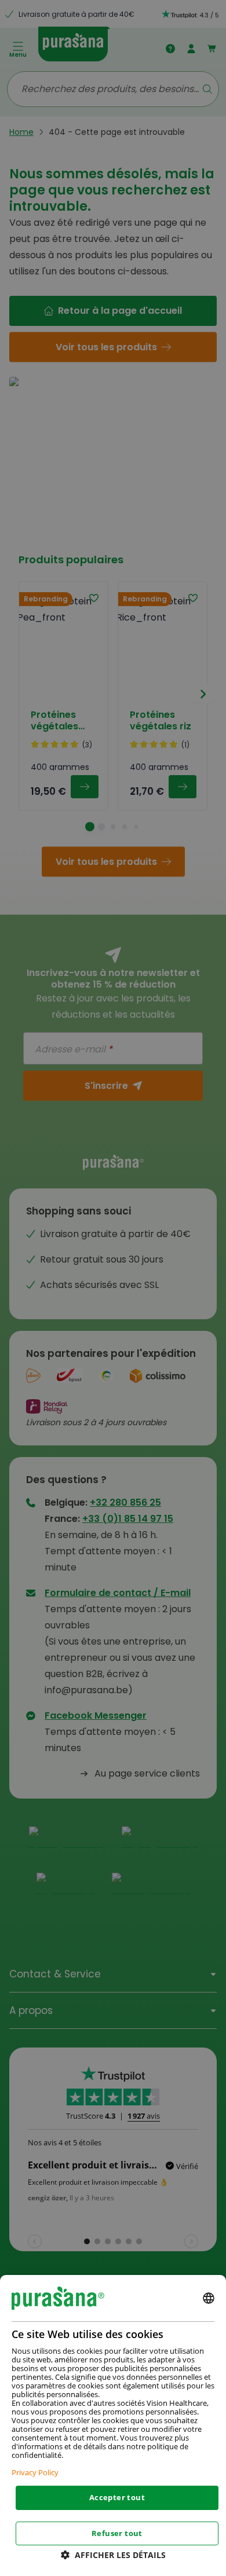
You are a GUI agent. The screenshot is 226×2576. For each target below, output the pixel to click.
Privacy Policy (35, 2472)
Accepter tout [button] (117, 2497)
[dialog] (113, 2425)
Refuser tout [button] (117, 2533)
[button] (113, 2555)
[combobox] (209, 2298)
